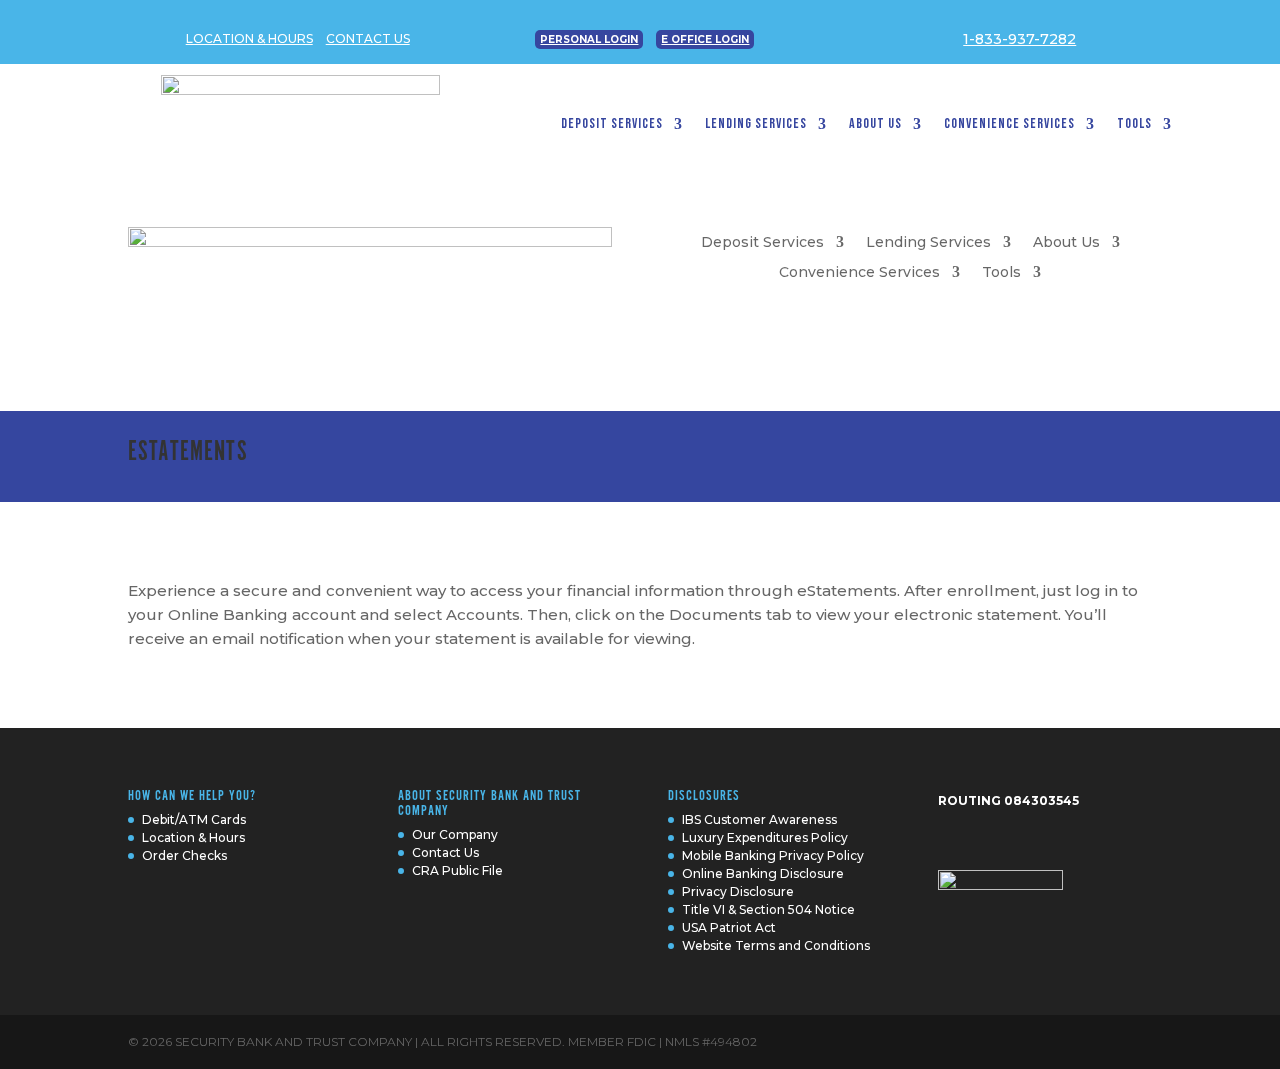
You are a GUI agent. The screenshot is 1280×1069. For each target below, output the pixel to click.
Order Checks (184, 855)
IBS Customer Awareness (759, 819)
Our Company (455, 834)
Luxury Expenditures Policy (765, 837)
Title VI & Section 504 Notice (768, 909)
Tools (1134, 124)
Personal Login (589, 39)
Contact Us (445, 852)
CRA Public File (457, 870)
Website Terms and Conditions (776, 945)
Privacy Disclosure (738, 891)
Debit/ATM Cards (194, 819)
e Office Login (705, 39)
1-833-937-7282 (1019, 39)
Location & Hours (193, 837)
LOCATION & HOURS (249, 38)
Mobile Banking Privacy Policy (773, 855)
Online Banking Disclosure (763, 873)
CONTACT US (368, 38)
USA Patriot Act (729, 927)
